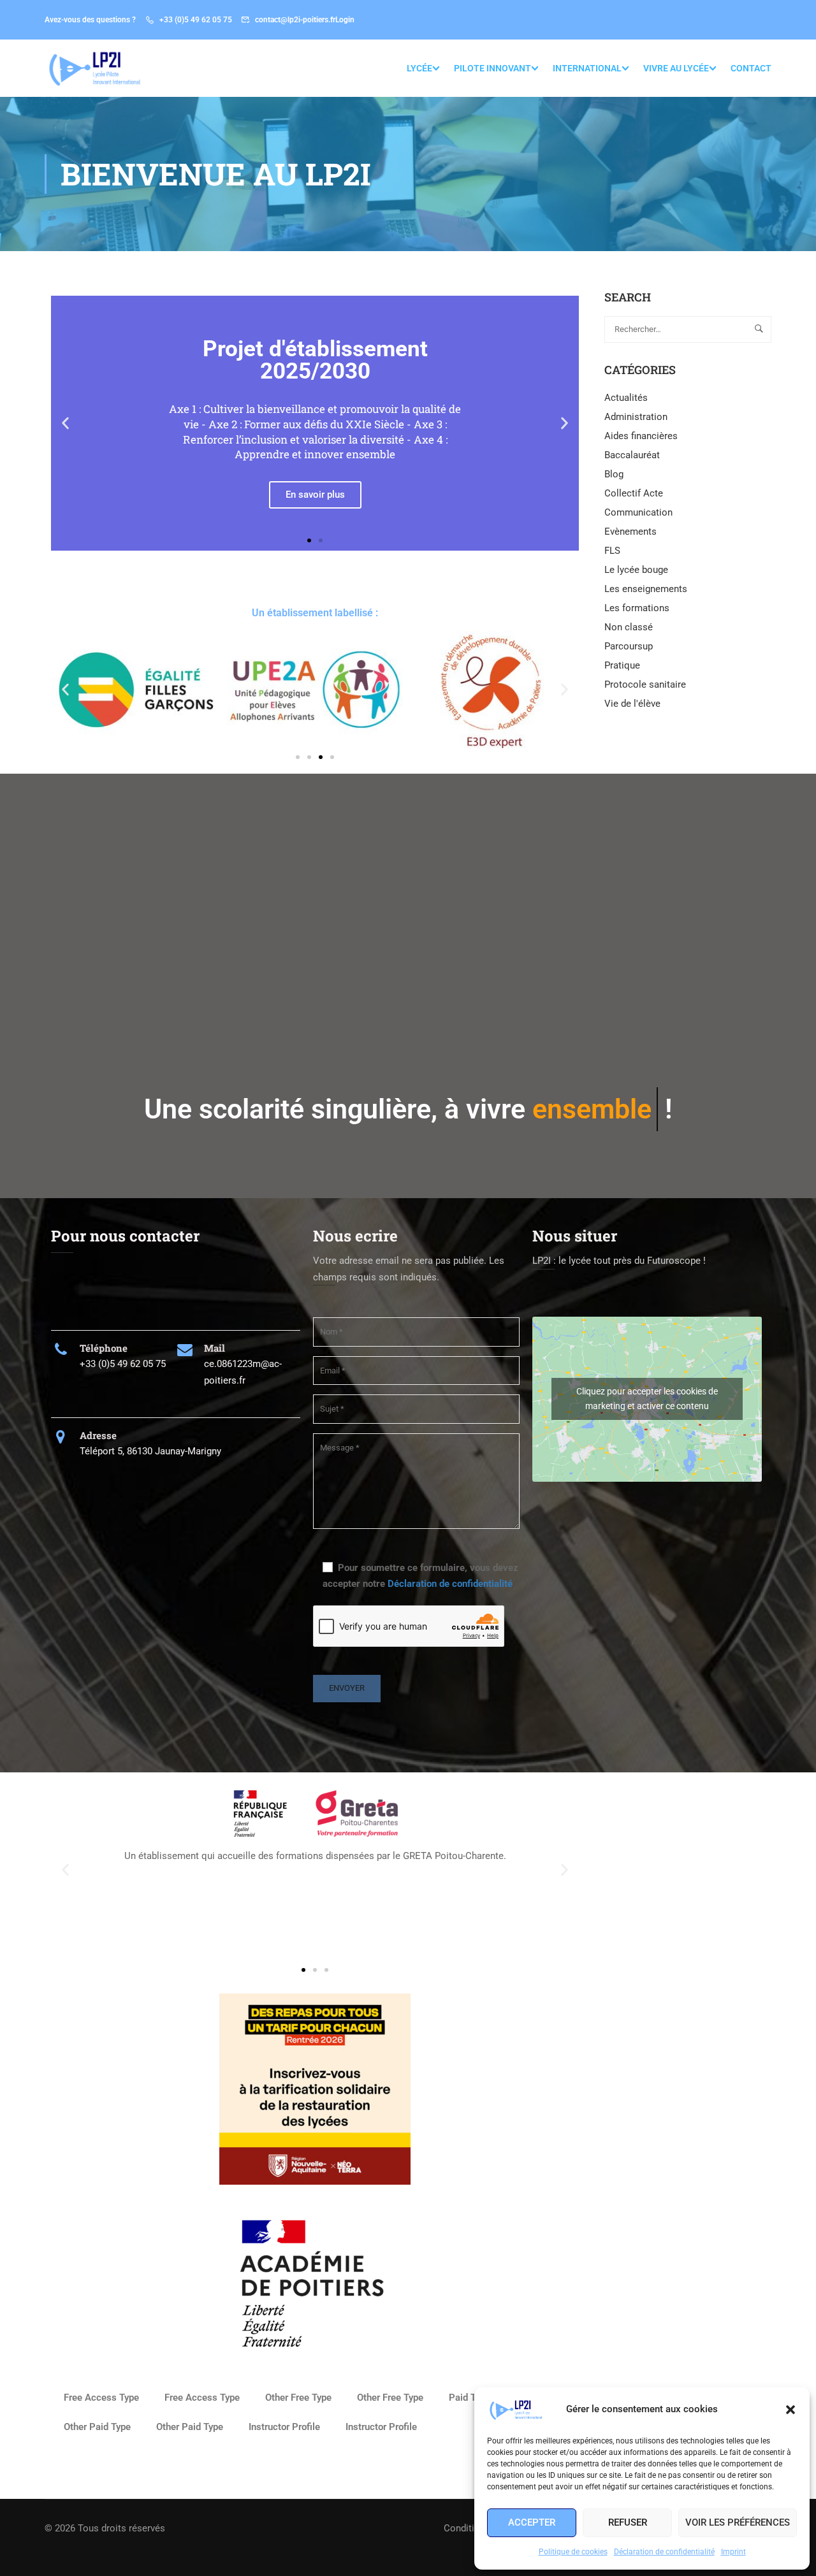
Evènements (630, 532)
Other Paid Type (97, 2427)
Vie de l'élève (632, 704)
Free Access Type (101, 2398)
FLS (612, 551)
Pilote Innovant (492, 68)
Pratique (622, 665)
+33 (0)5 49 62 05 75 (196, 20)
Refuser (628, 2522)
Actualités (626, 398)
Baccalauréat (632, 455)
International (587, 68)
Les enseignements (646, 589)
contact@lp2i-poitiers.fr (295, 20)
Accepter (532, 2522)
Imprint (733, 2552)
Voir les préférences (738, 2522)
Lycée (419, 68)
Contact (751, 68)
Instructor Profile (284, 2427)
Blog (614, 474)
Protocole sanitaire (645, 684)
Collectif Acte (634, 493)
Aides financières (641, 436)
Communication (638, 512)
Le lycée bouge (636, 570)
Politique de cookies (573, 2552)
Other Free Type (298, 2398)
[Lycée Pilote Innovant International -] (93, 68)
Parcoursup (629, 646)
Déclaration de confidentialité (664, 2552)
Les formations (637, 608)
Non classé (629, 627)
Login (345, 20)
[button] (790, 2410)
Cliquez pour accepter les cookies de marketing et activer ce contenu (647, 1399)
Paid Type (470, 2398)
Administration (636, 417)
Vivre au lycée (676, 68)
